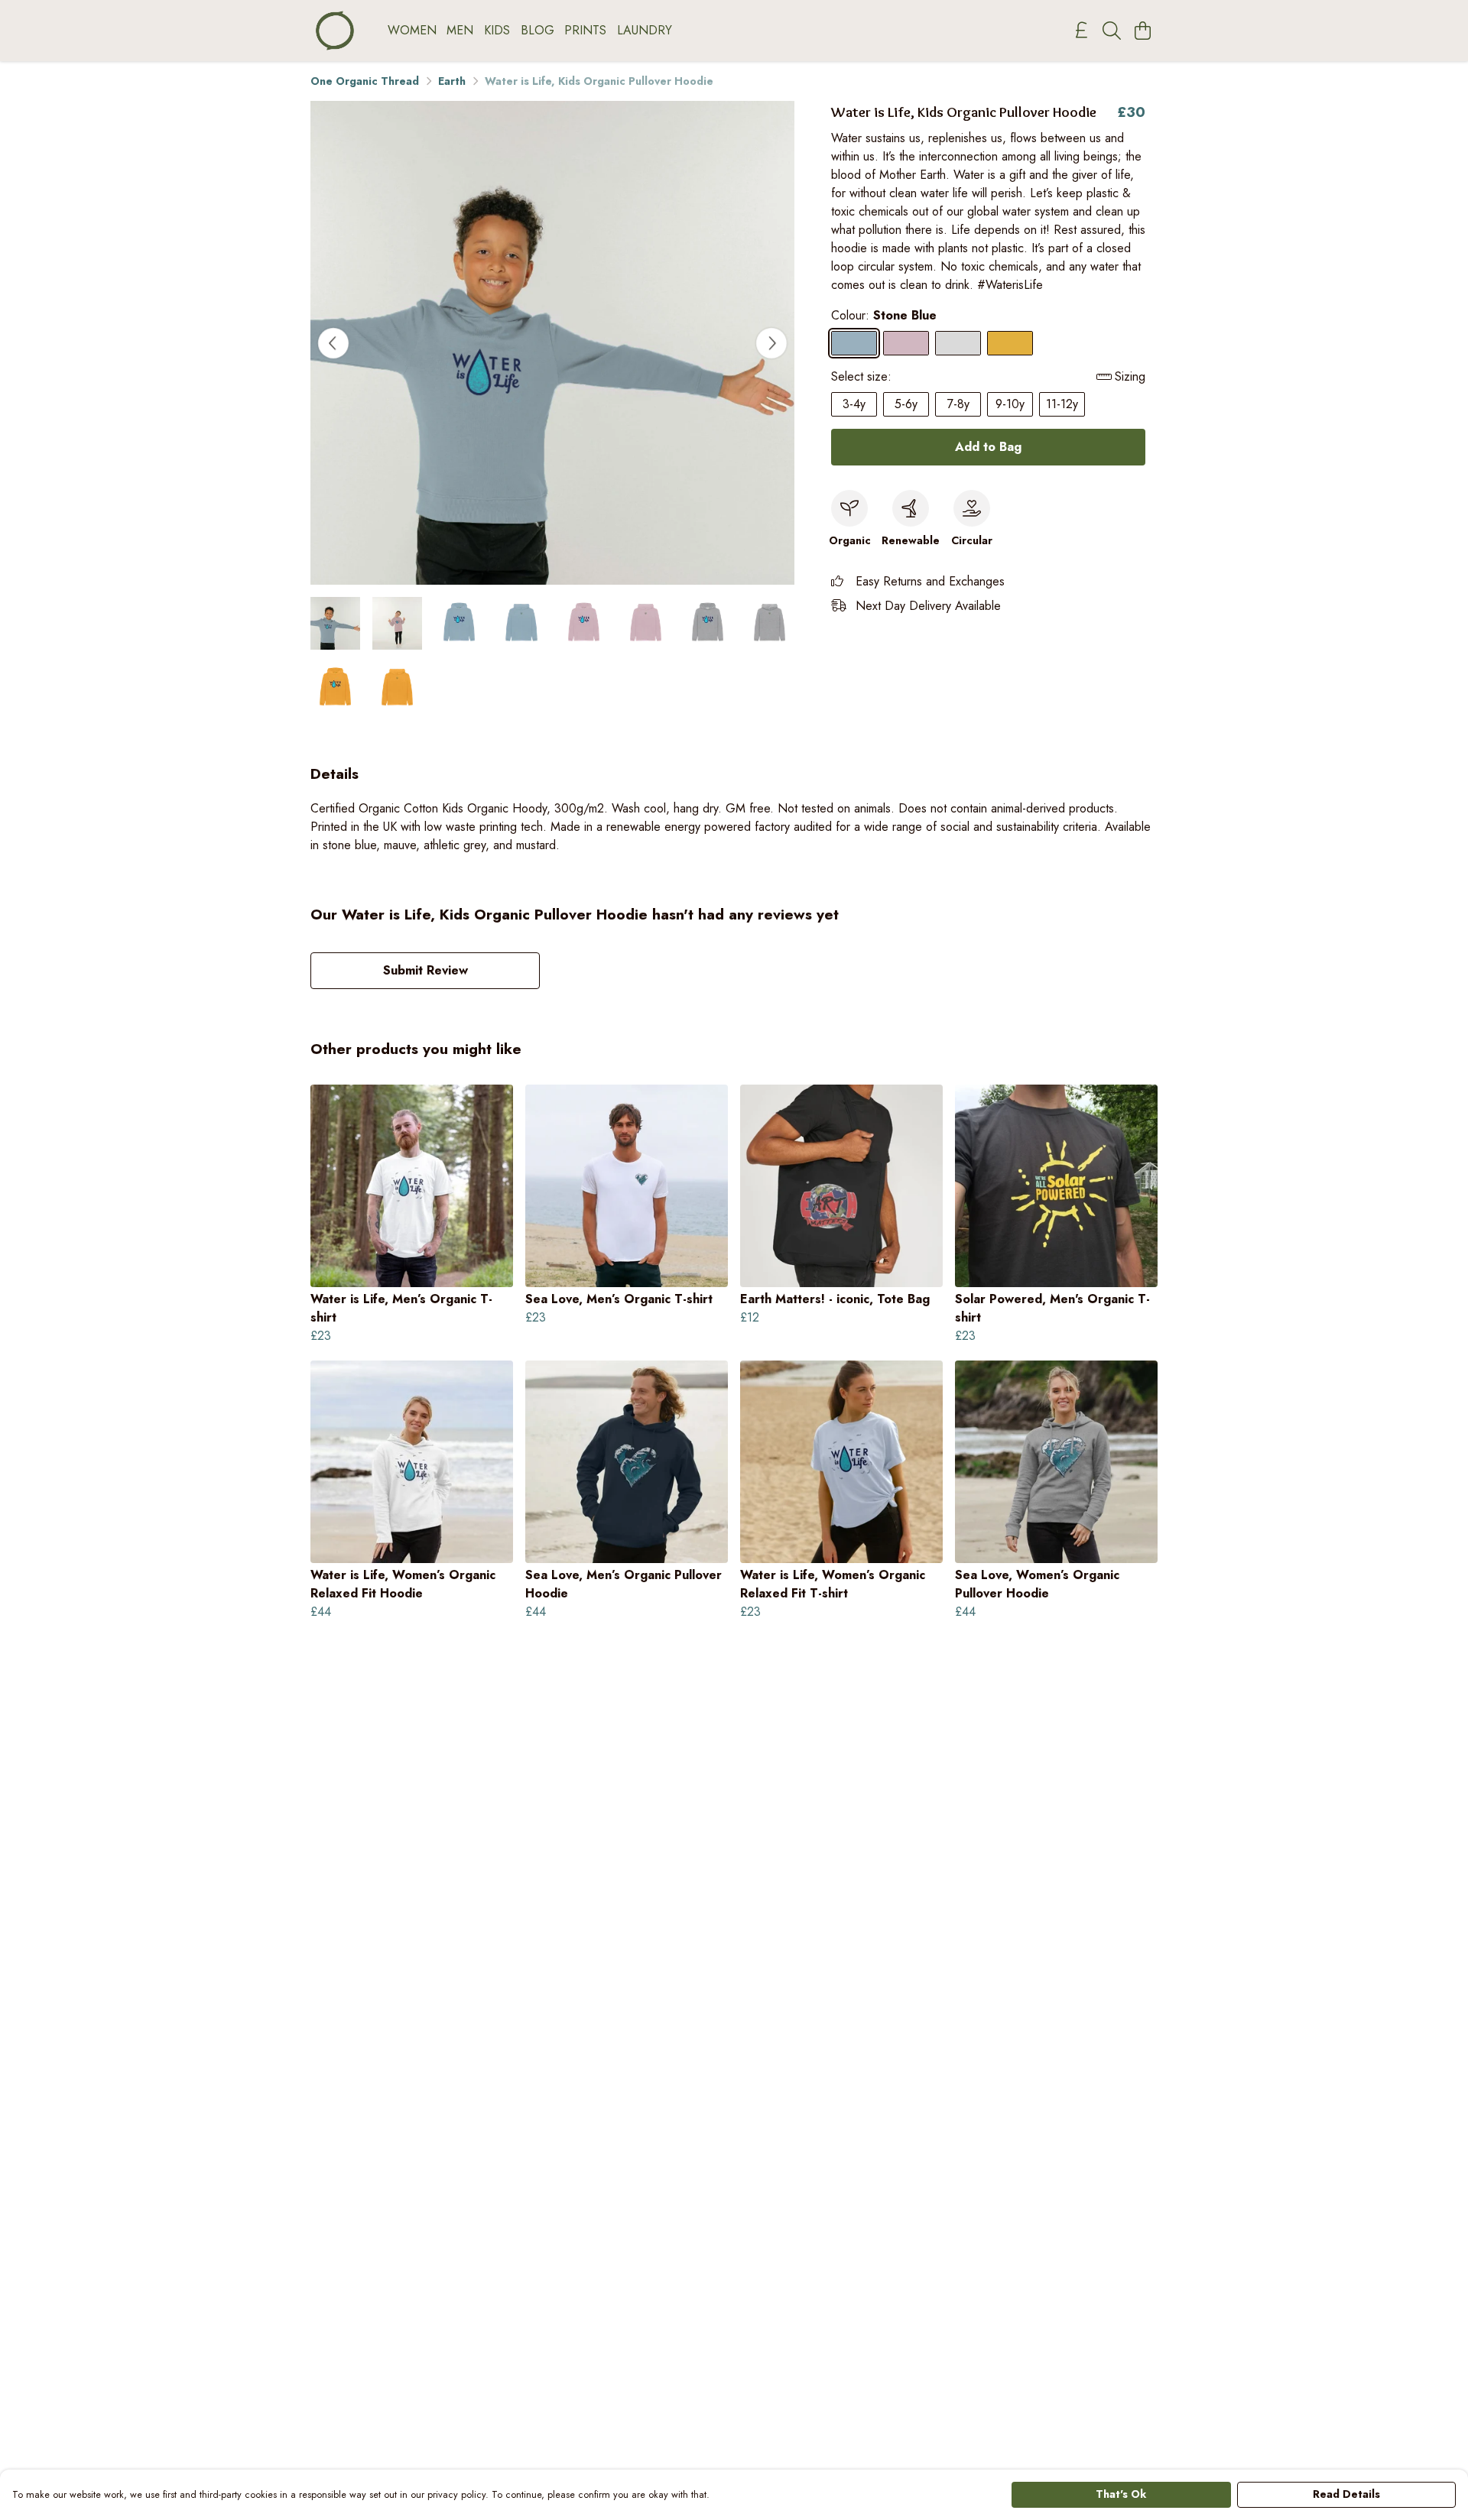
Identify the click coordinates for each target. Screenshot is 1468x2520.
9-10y (1010, 404)
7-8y (958, 404)
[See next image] (771, 343)
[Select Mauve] (906, 343)
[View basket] (1142, 31)
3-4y (854, 404)
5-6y (906, 404)
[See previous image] (333, 343)
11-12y (1062, 404)
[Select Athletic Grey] (958, 343)
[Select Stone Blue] (854, 343)
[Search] (1112, 31)
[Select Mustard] (1010, 343)
